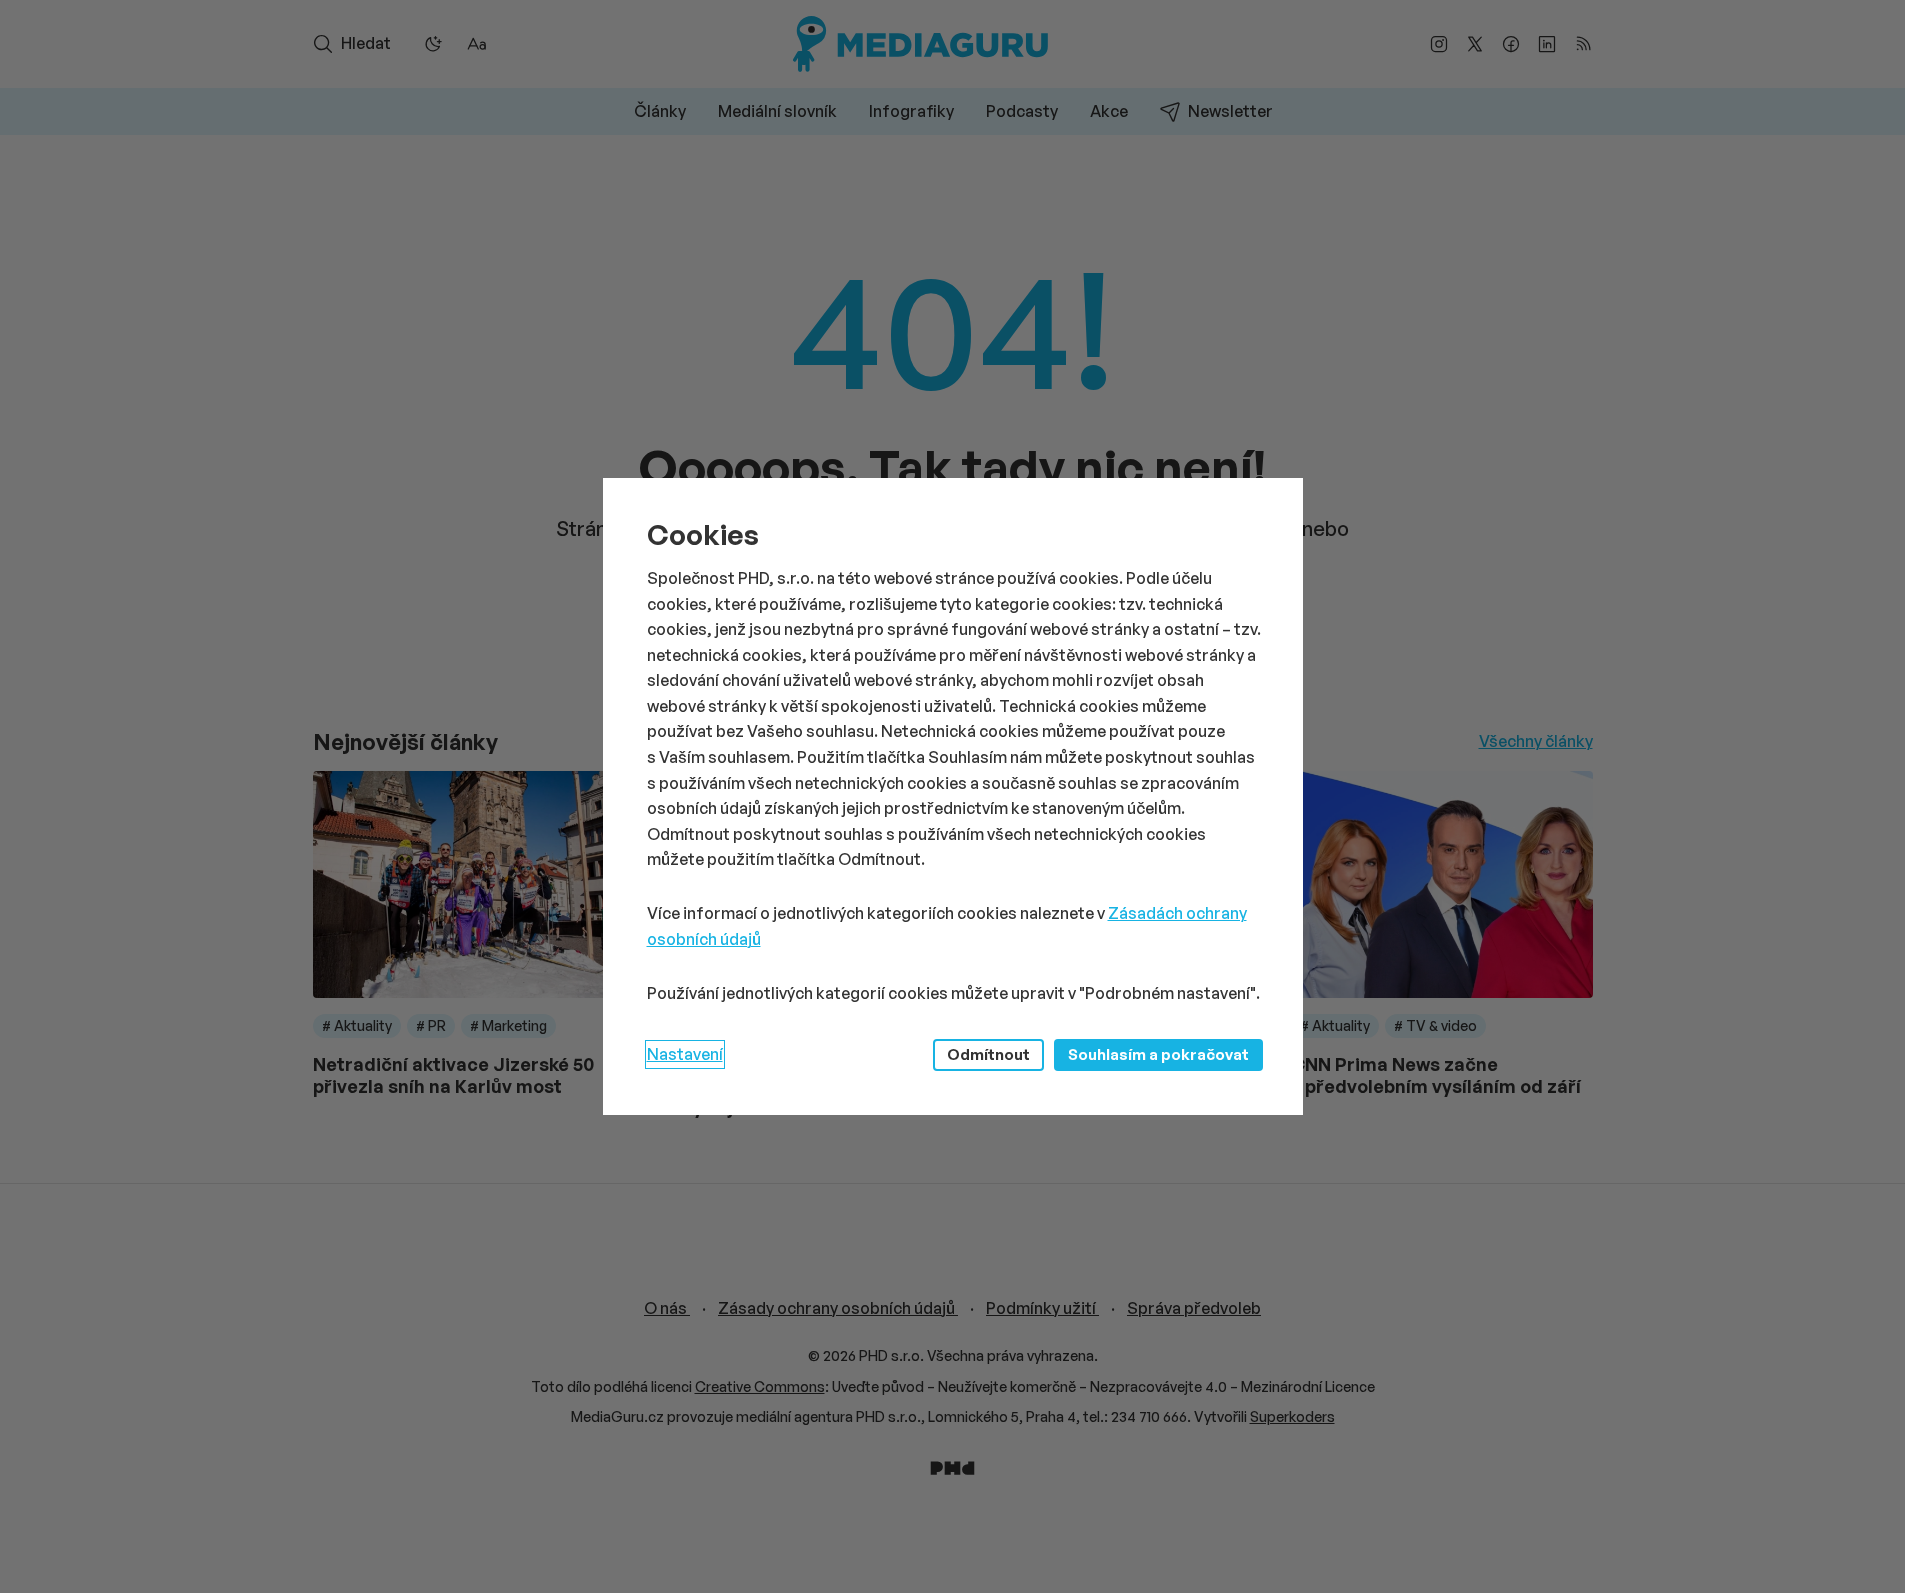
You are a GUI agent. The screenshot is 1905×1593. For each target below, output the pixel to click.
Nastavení (685, 1054)
